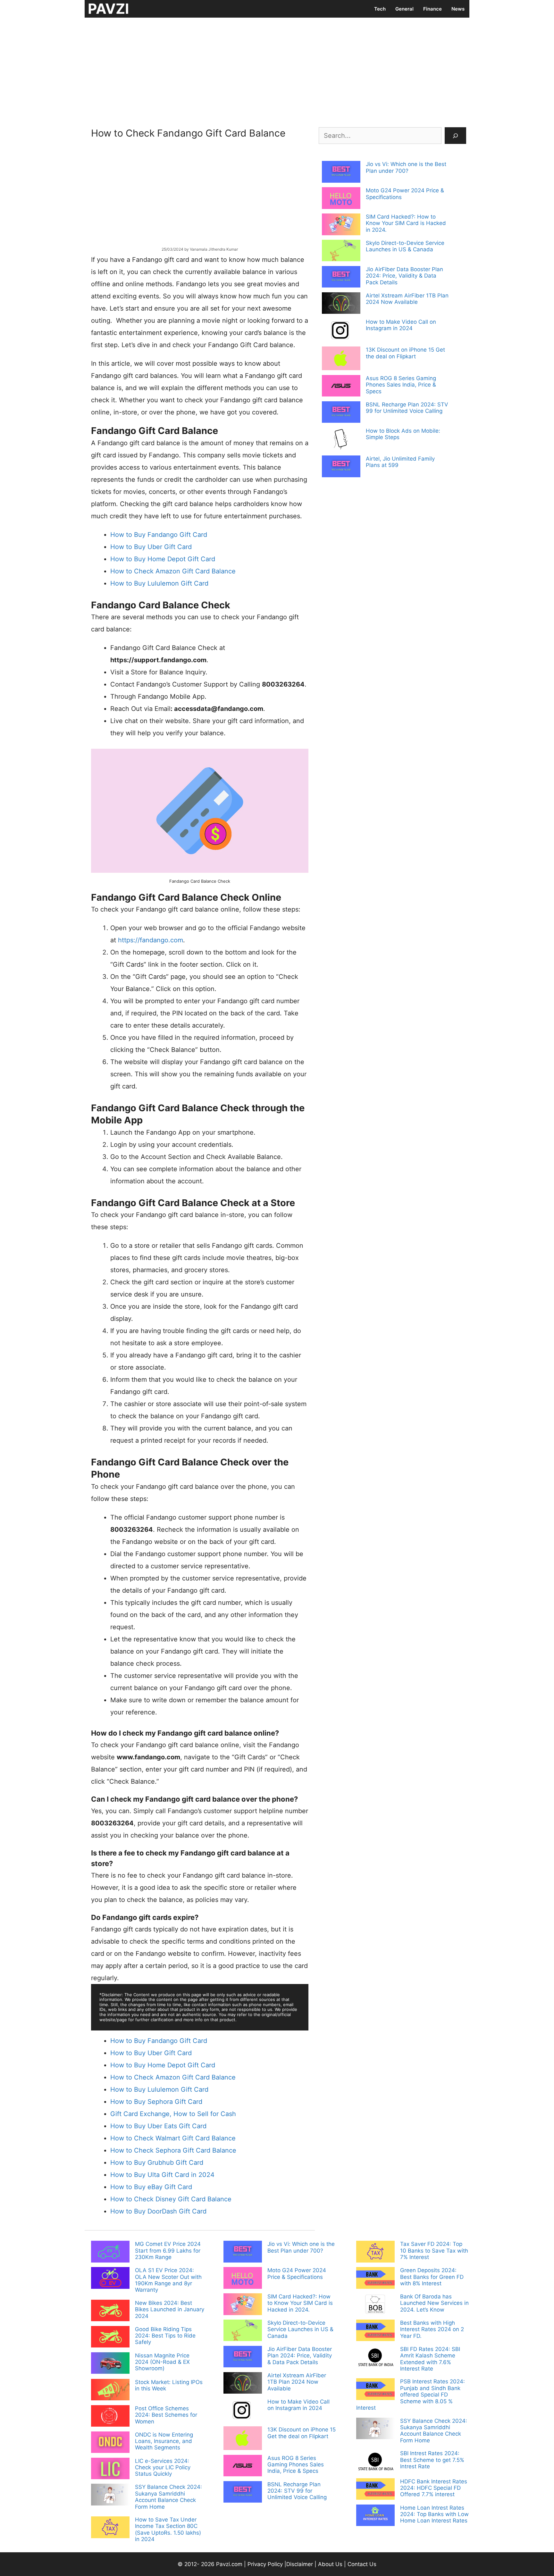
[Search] (455, 136)
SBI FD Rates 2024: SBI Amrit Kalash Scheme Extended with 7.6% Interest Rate (430, 2359)
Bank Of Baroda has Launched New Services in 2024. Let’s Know (434, 2303)
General (404, 9)
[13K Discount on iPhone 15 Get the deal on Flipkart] (341, 359)
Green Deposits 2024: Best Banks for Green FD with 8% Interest (432, 2277)
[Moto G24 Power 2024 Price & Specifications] (341, 199)
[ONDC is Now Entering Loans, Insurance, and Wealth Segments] (110, 2443)
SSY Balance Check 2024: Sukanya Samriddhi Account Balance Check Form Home (168, 2497)
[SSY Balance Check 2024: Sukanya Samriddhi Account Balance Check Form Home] (110, 2495)
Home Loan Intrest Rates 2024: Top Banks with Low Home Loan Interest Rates (434, 2514)
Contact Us (362, 2564)
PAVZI (108, 9)
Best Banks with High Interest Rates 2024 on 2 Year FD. (432, 2329)
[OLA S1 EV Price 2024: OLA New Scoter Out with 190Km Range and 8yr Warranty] (110, 2279)
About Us (330, 2564)
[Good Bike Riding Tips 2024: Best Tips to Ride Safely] (110, 2338)
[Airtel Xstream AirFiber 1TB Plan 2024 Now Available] (341, 304)
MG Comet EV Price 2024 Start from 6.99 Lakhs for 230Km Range (168, 2251)
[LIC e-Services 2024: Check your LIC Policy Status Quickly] (110, 2469)
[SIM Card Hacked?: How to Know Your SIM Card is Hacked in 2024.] (341, 225)
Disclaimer (300, 2564)
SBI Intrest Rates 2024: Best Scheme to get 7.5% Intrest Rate (432, 2460)
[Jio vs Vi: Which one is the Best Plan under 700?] (341, 172)
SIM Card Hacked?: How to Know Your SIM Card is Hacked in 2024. (406, 223)
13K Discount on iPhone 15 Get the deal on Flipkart (405, 353)
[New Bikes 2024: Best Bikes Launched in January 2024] (110, 2311)
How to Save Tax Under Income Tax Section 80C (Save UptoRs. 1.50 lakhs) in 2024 (168, 2529)
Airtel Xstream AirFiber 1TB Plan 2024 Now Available (407, 299)
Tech (380, 9)
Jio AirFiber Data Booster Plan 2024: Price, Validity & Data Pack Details (404, 276)
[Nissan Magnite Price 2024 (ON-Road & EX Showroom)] (110, 2364)
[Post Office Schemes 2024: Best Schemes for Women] (110, 2417)
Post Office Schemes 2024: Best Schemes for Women (166, 2415)
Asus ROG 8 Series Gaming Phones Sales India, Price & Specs (401, 385)
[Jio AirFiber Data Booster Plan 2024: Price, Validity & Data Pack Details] (341, 278)
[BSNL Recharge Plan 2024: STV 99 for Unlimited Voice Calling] (341, 413)
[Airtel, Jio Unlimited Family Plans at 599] (341, 467)
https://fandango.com (151, 940)
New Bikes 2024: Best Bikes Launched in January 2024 (170, 2309)
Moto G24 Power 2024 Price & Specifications (297, 2273)
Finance (432, 9)
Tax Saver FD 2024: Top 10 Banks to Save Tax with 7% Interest (434, 2251)
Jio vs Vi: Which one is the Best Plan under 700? (406, 167)
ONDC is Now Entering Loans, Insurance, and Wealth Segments (164, 2441)
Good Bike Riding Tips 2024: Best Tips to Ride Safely (165, 2336)
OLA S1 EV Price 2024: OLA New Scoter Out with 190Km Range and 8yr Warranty (168, 2280)
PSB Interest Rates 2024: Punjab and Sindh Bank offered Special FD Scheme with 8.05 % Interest (411, 2395)
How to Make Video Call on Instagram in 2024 (401, 325)
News (458, 9)
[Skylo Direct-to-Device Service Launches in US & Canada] (341, 251)
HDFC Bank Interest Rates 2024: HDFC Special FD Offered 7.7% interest (434, 2488)
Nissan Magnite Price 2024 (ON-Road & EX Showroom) (162, 2362)
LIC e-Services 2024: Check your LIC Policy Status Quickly (163, 2468)
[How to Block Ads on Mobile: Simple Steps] (341, 440)
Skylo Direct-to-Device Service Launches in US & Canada (405, 246)
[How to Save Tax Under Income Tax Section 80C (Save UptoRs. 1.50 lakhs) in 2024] (110, 2528)
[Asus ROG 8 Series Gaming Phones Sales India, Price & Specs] (341, 387)
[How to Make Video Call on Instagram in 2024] (341, 331)
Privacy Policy (265, 2564)
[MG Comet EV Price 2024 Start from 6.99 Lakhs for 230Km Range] (110, 2252)
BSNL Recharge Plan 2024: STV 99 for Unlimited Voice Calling (407, 408)
